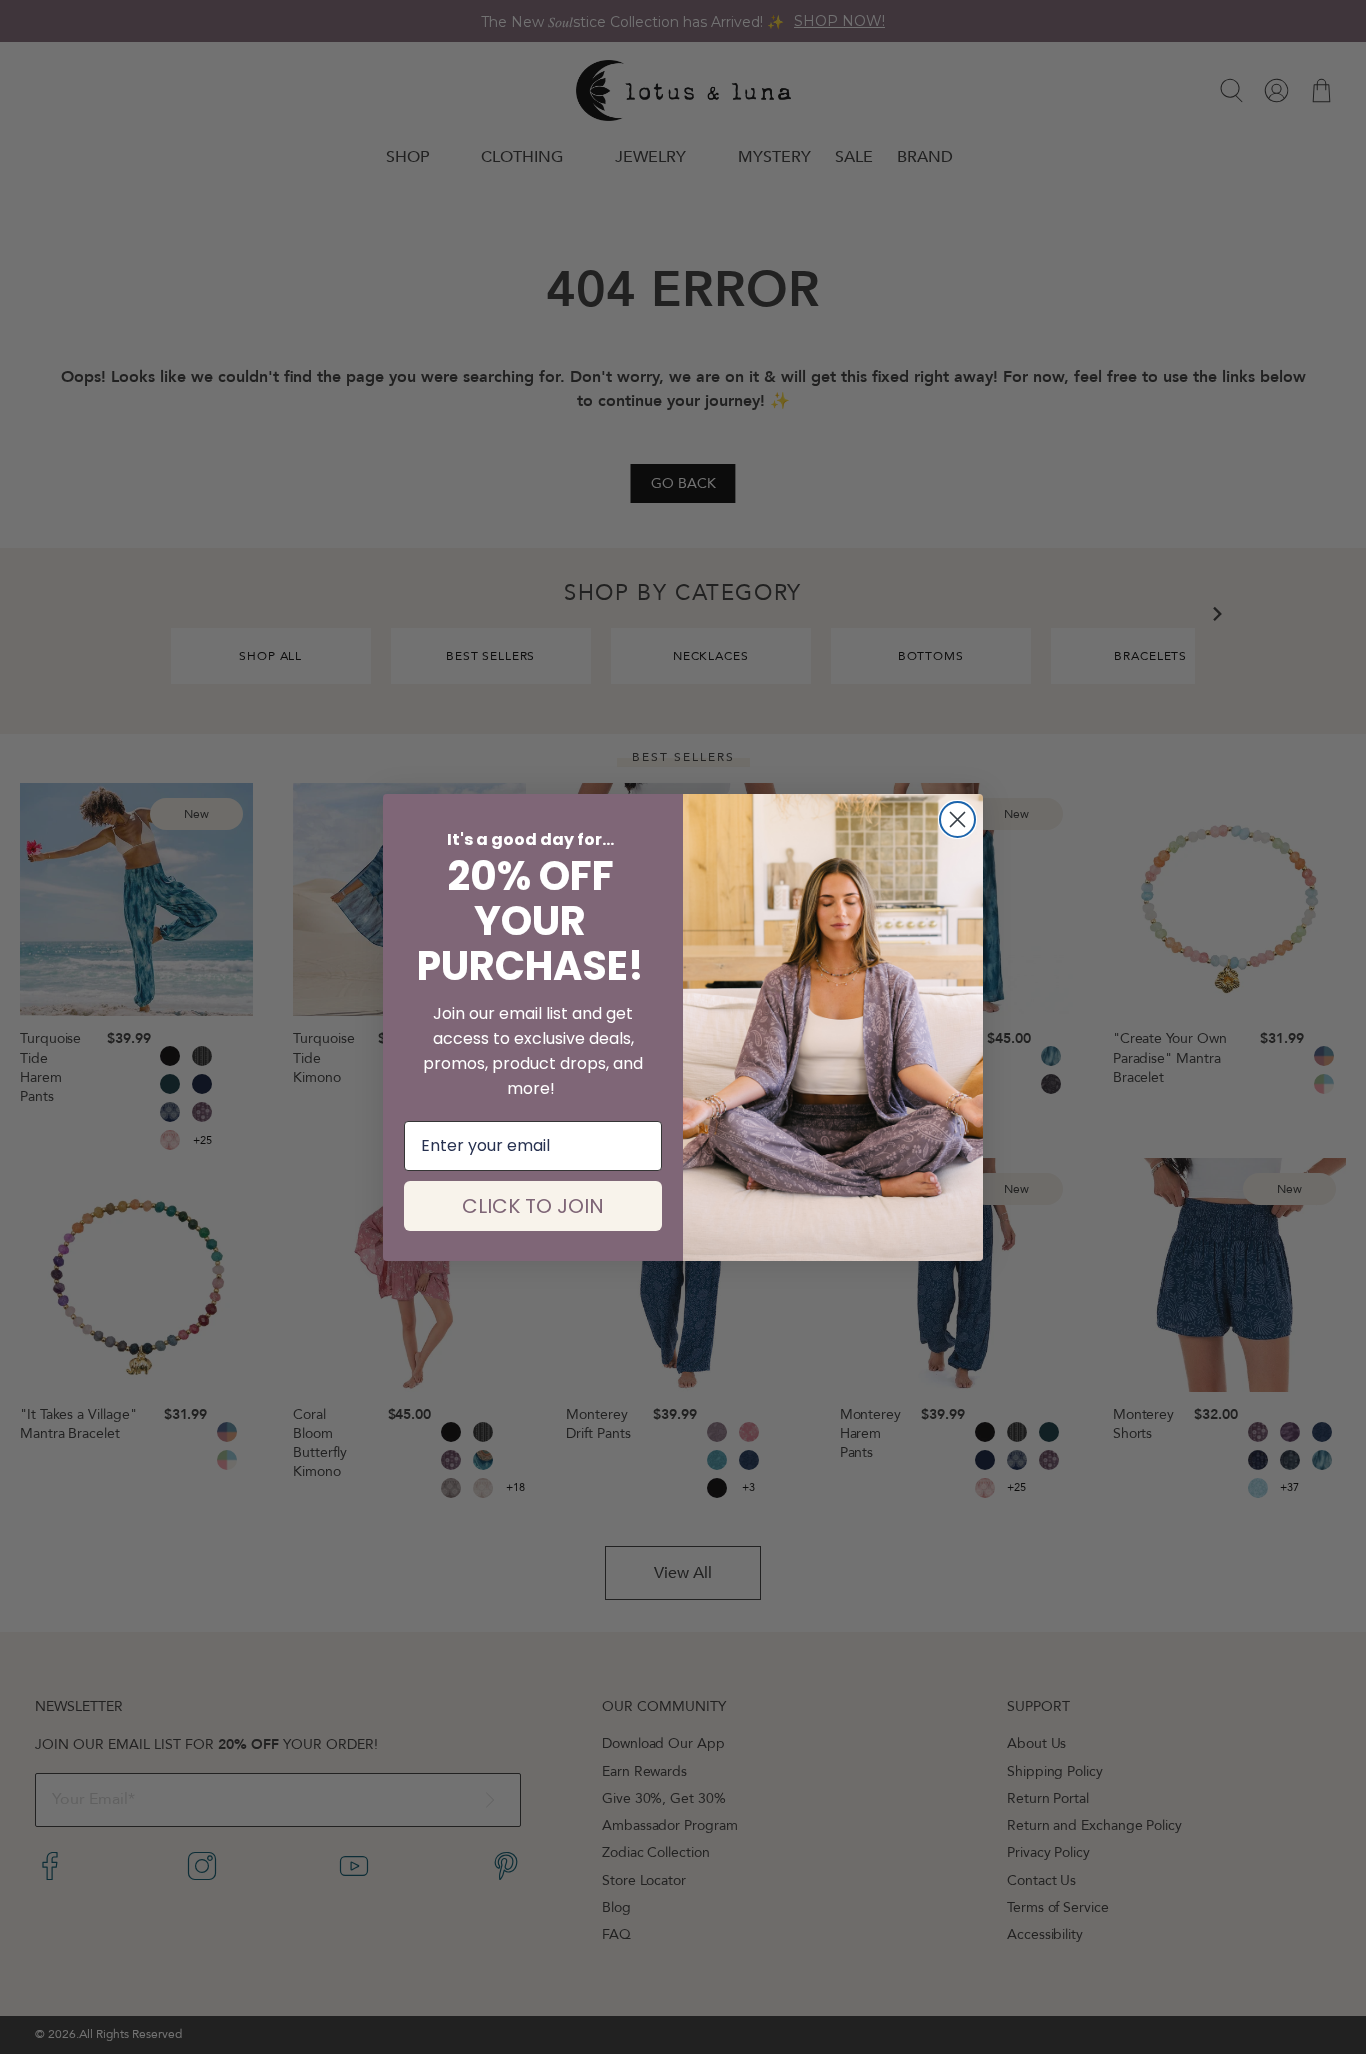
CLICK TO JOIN (533, 1206)
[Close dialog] (957, 819)
